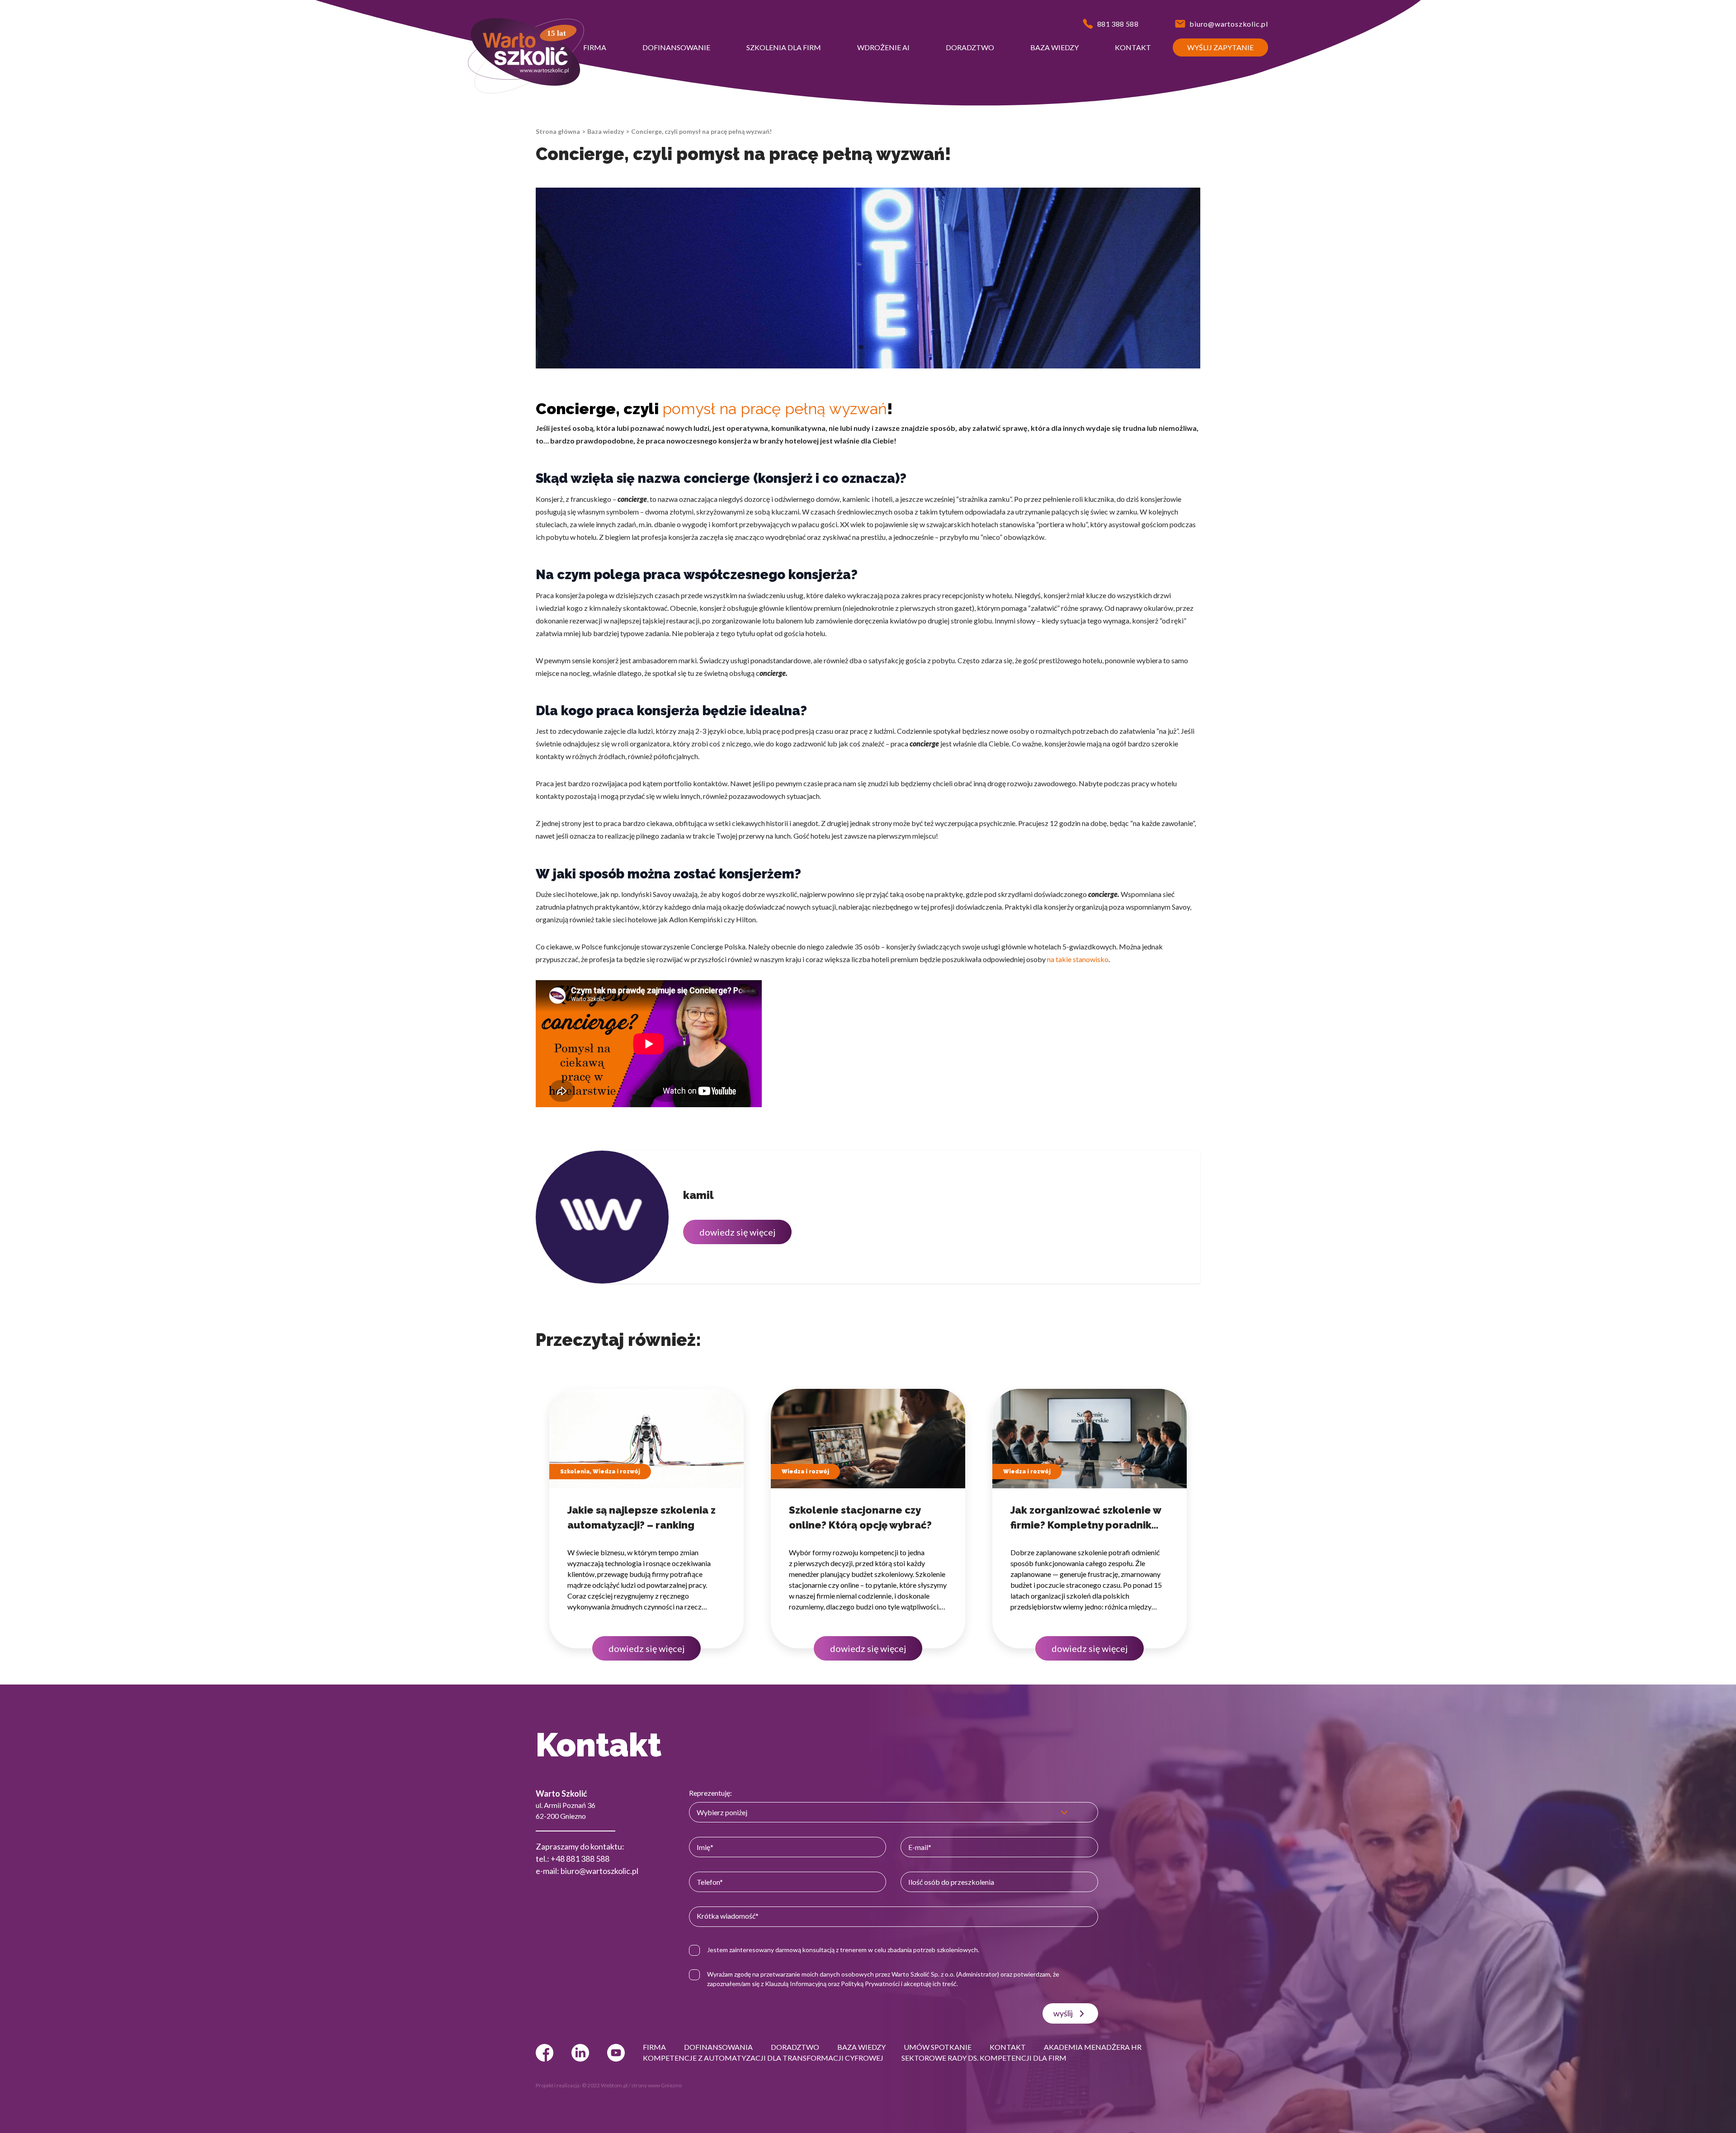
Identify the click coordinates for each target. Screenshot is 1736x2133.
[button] (595, 47)
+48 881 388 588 (580, 1859)
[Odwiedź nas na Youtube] (616, 2053)
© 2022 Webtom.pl (605, 2085)
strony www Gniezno (656, 2085)
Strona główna (558, 131)
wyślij (1063, 2013)
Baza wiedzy (606, 131)
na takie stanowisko (1078, 959)
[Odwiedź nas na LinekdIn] (580, 2053)
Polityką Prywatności (870, 1984)
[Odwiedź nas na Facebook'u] (545, 2053)
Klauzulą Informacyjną (796, 1984)
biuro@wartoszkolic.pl (599, 1871)
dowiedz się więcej (737, 1232)
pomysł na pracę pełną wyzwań (775, 409)
